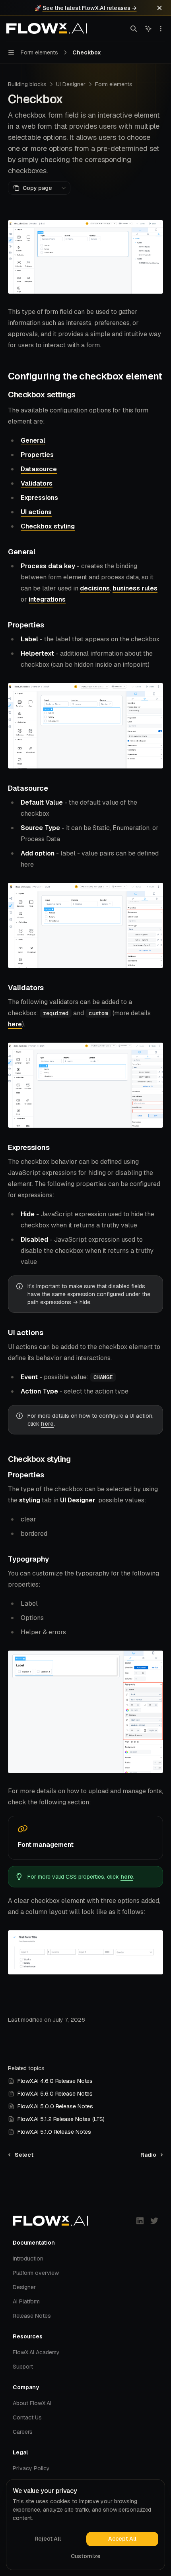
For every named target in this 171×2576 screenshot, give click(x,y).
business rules (135, 588)
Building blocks (27, 84)
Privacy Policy (31, 2468)
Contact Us (27, 2417)
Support (23, 2367)
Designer (24, 2287)
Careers (23, 2432)
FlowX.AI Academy (36, 2352)
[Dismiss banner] (159, 8)
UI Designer (71, 84)
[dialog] (85, 2525)
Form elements (114, 84)
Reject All (48, 2539)
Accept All (122, 2539)
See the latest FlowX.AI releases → (90, 8)
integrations (47, 599)
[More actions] (161, 29)
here (15, 1024)
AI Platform (26, 2301)
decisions (95, 588)
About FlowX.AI (32, 2403)
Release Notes (32, 2316)
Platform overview (36, 2273)
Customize (86, 2556)
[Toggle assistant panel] (148, 29)
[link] (85, 1838)
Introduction (28, 2259)
